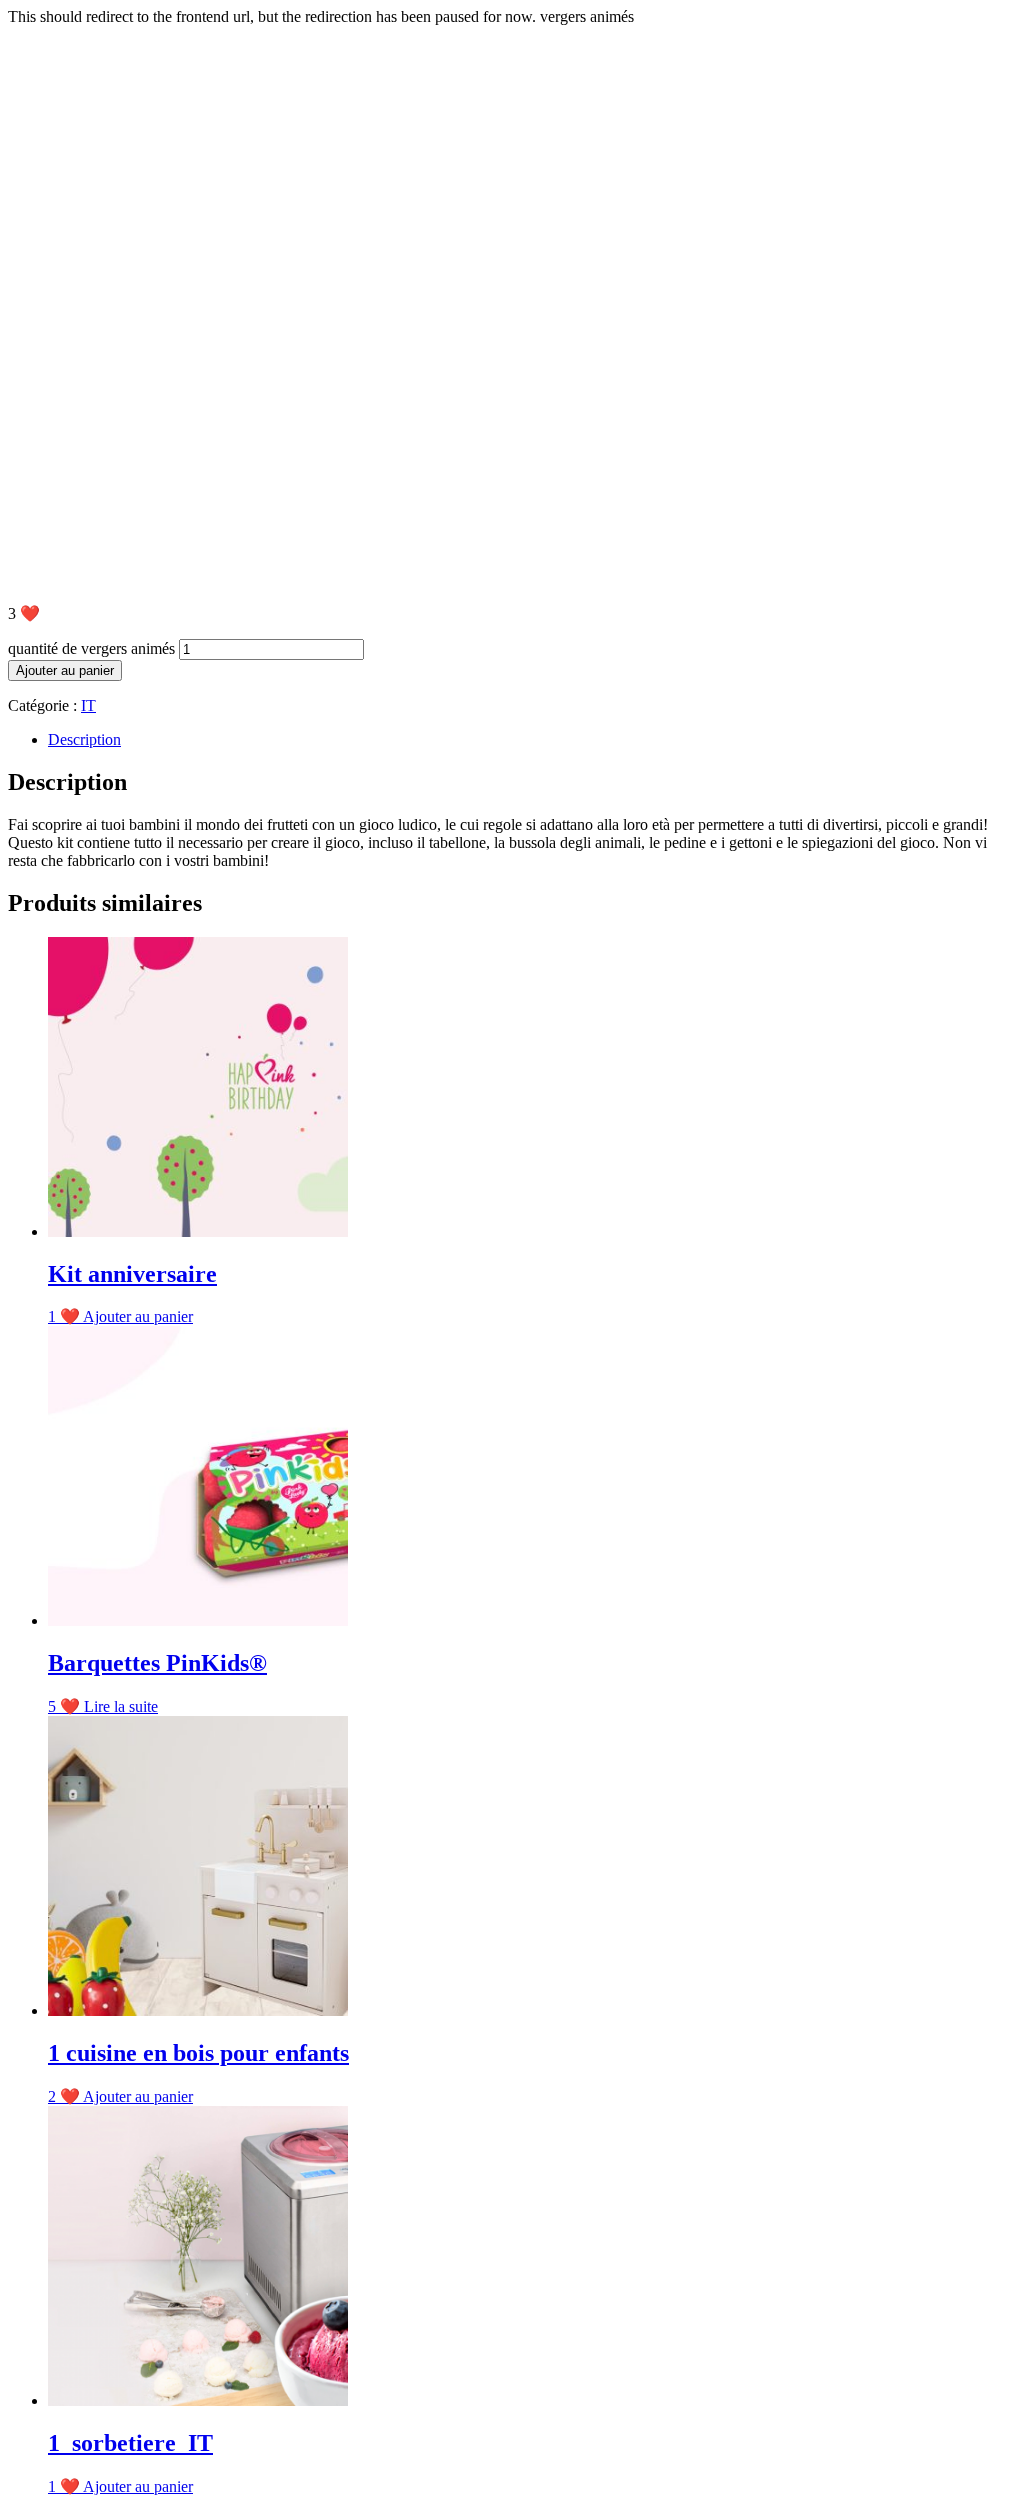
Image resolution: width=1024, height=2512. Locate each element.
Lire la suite (121, 1706)
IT (88, 705)
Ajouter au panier (65, 670)
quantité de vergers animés (91, 648)
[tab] (532, 740)
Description (84, 739)
